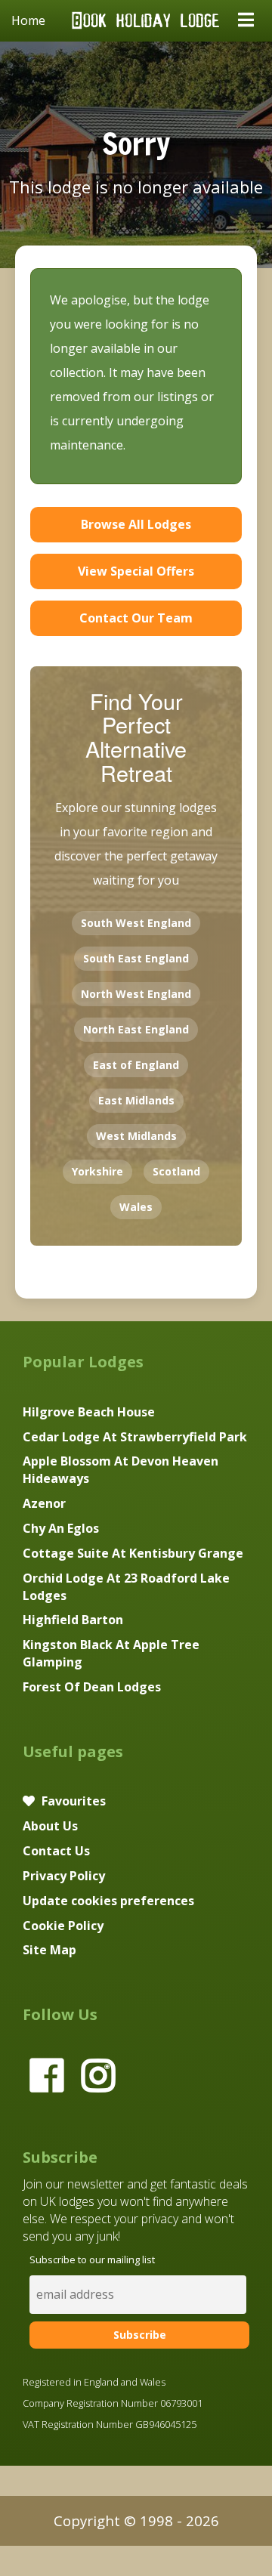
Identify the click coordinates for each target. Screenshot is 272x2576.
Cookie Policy (63, 1926)
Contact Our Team (136, 618)
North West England (136, 994)
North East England (136, 1029)
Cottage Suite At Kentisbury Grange (133, 1553)
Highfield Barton (73, 1620)
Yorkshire (97, 1171)
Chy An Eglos (61, 1528)
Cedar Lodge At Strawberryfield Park (135, 1437)
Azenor (44, 1503)
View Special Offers (136, 571)
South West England (136, 923)
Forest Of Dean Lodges (92, 1687)
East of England (136, 1065)
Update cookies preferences (108, 1901)
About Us (50, 1826)
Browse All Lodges (136, 524)
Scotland (176, 1171)
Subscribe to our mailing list (92, 2259)
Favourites (72, 1801)
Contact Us (56, 1851)
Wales (136, 1207)
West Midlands (136, 1136)
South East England (136, 958)
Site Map (49, 1950)
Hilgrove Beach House (89, 1412)
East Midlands (136, 1100)
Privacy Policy (64, 1876)
